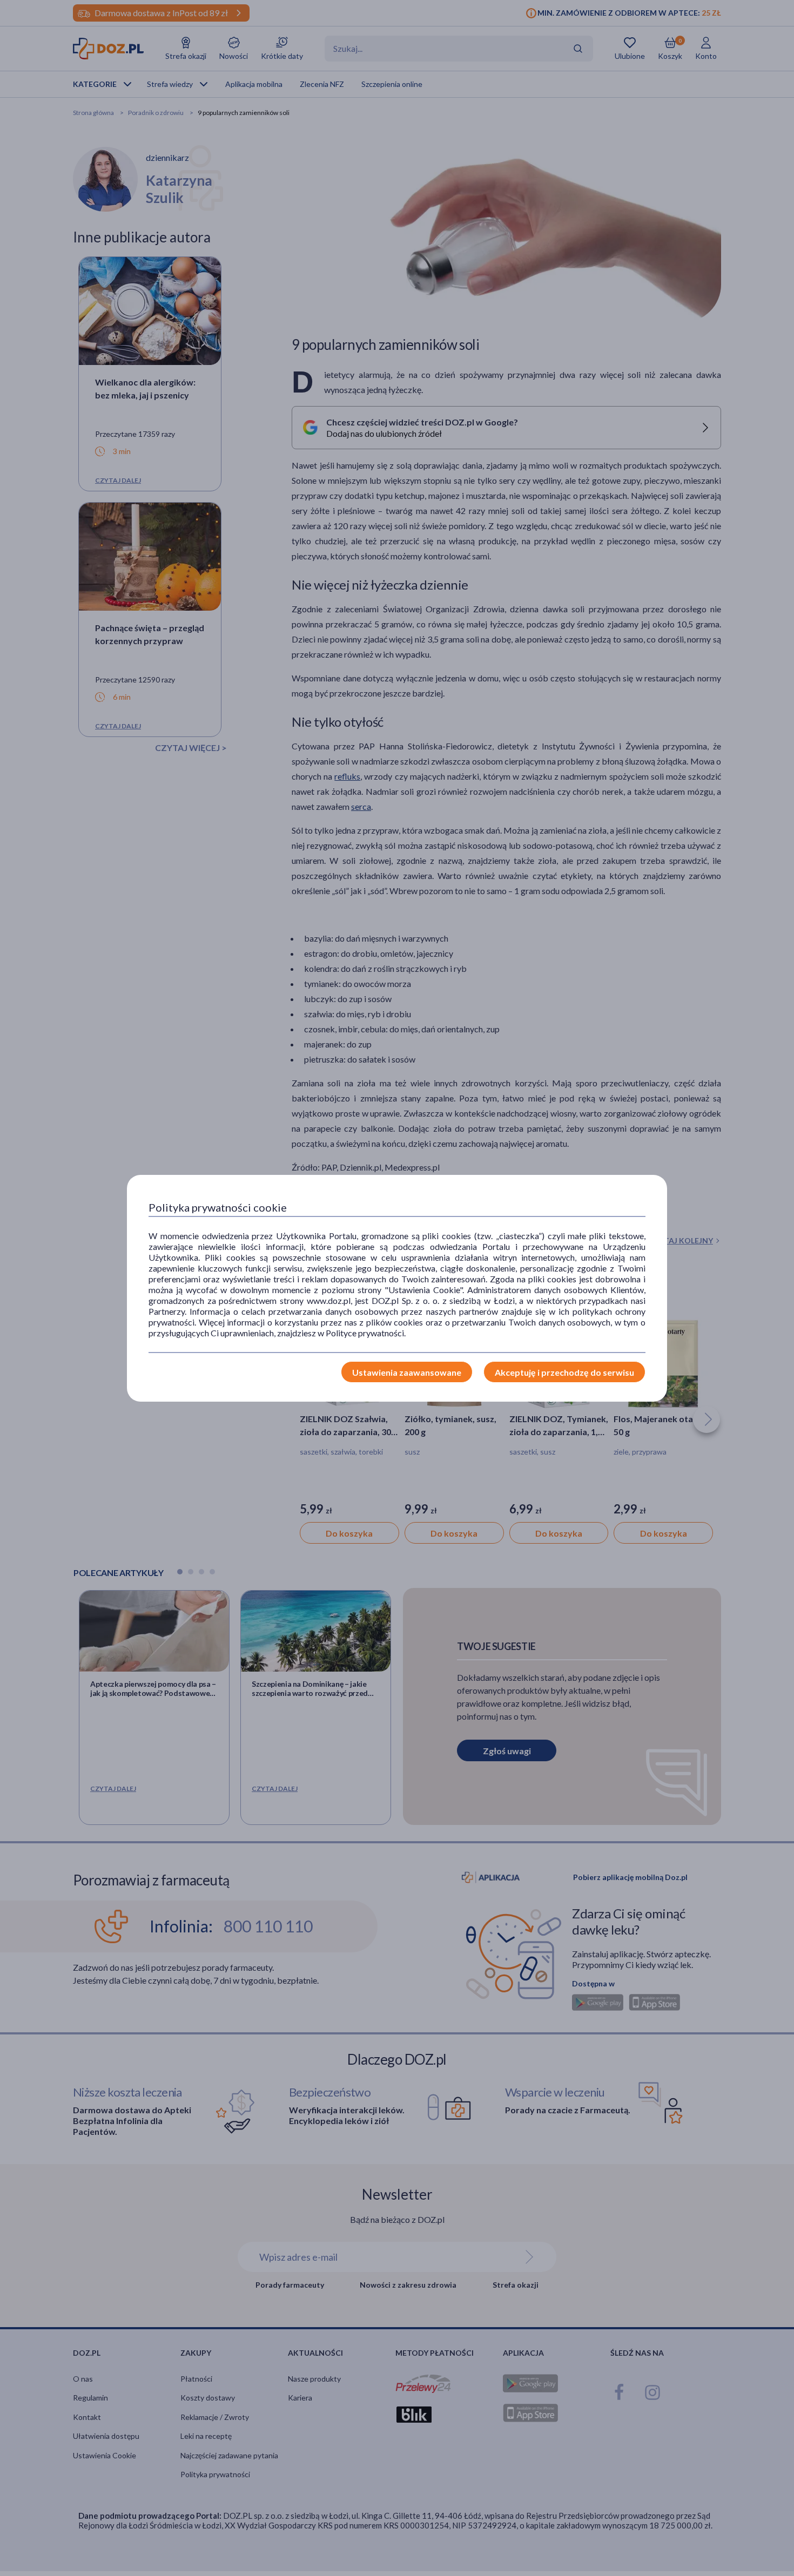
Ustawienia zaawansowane (407, 1372)
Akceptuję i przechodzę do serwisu (564, 1372)
